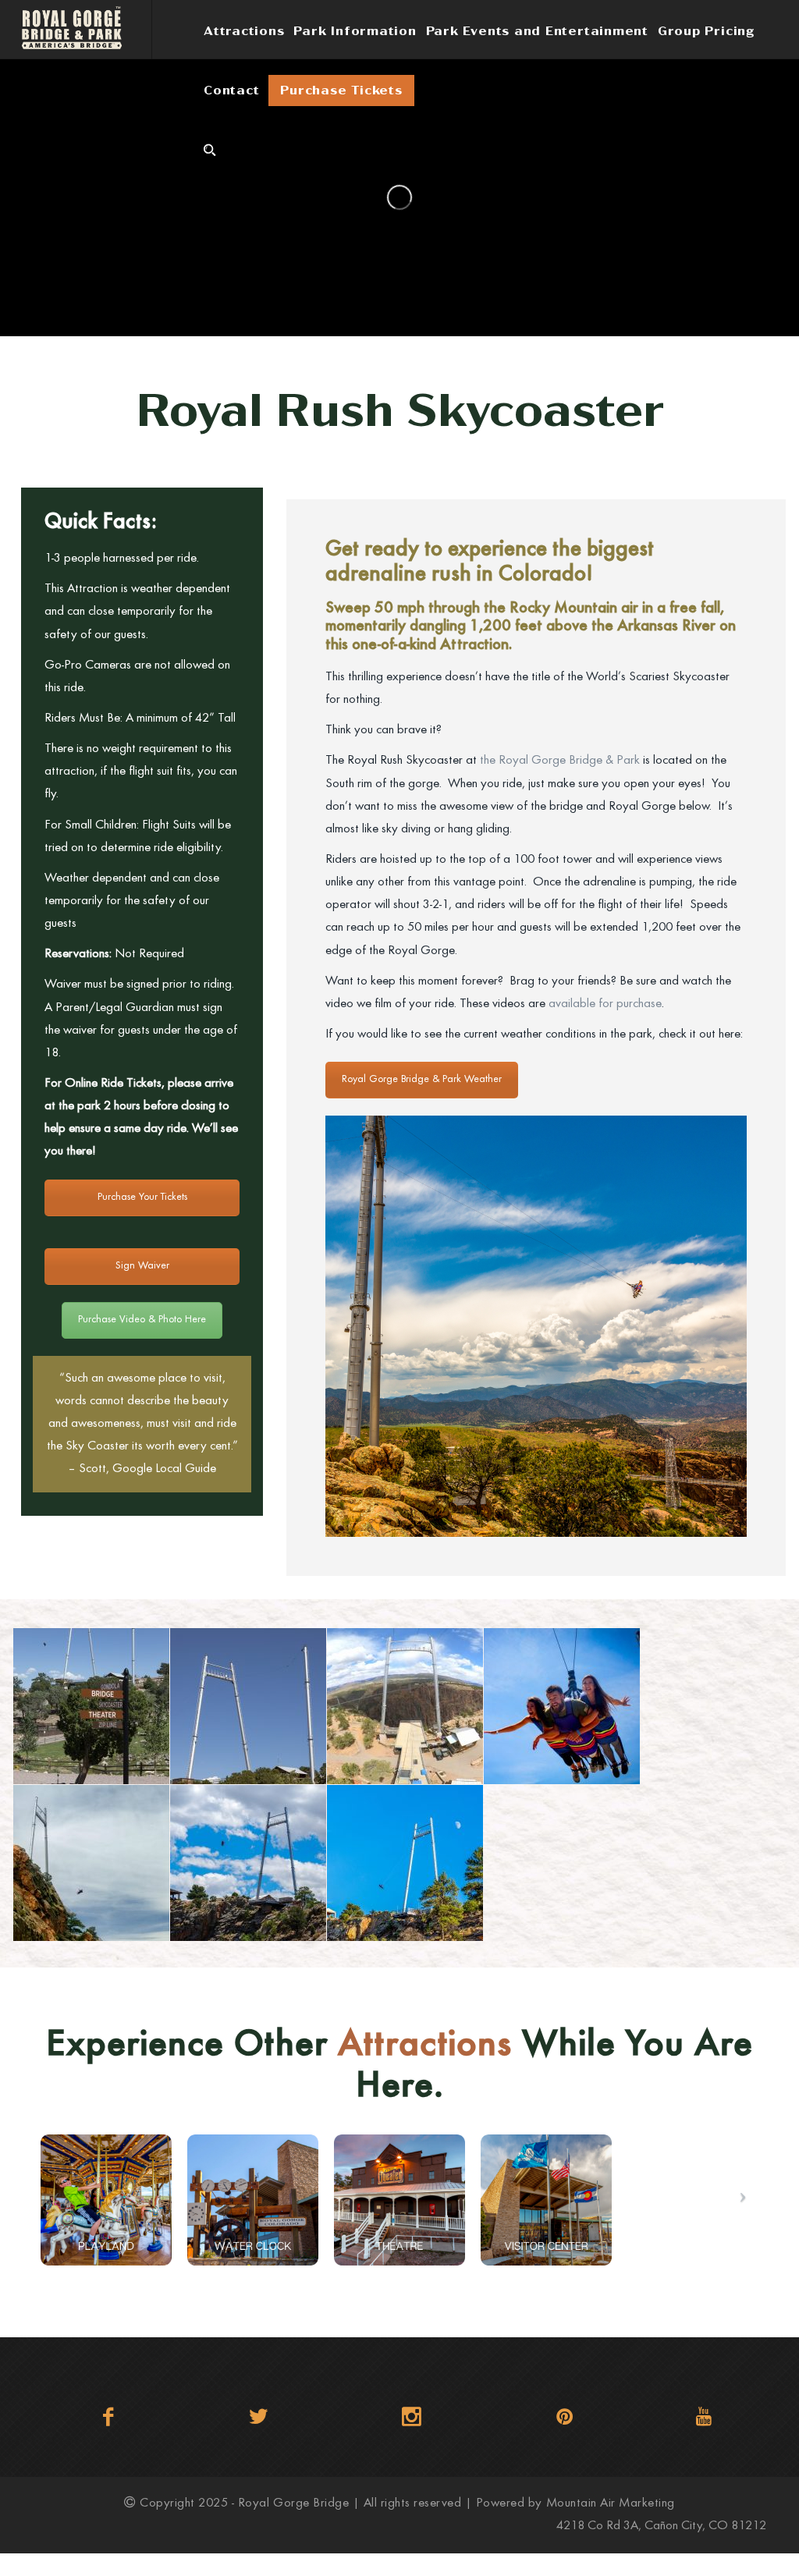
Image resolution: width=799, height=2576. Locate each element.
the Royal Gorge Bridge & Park (560, 761)
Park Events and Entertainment (537, 31)
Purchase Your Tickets (142, 1198)
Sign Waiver (142, 1266)
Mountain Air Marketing (611, 2504)
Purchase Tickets (341, 90)
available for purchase (605, 1004)
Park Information (355, 31)
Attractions (244, 31)
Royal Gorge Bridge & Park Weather (422, 1080)
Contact (231, 90)
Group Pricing (706, 31)
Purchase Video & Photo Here (142, 1320)
